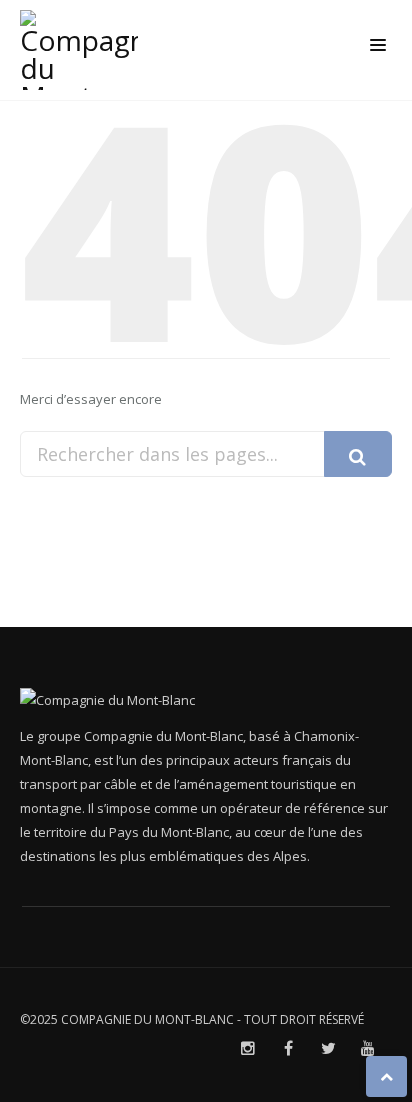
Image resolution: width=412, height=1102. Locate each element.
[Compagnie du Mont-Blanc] (84, 50)
